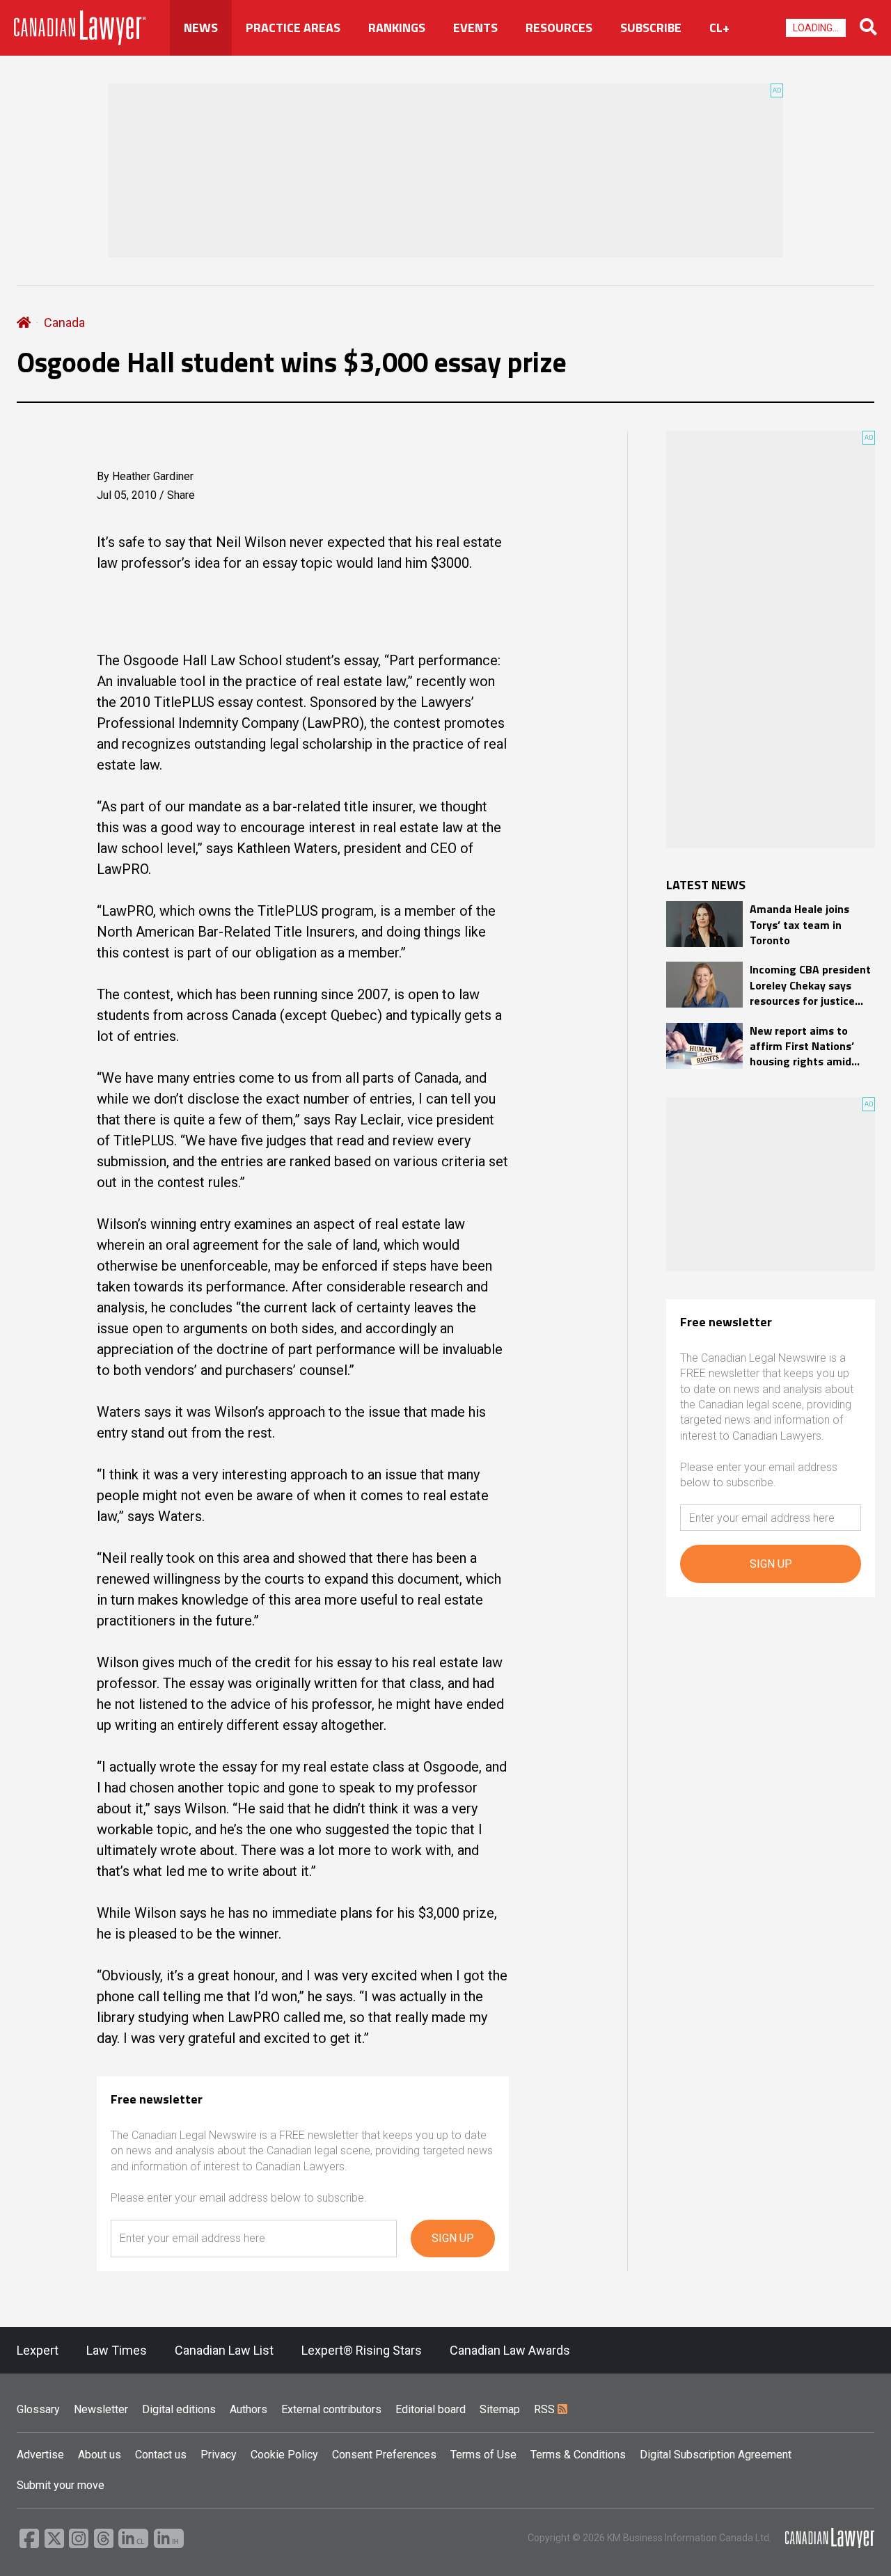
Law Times (117, 2350)
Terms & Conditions (578, 2455)
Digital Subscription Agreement (716, 2455)
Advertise (40, 2455)
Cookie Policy (284, 2455)
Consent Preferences (384, 2455)
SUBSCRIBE (651, 28)
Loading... (816, 28)
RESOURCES (559, 28)
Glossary (38, 2409)
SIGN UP (453, 2238)
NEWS (201, 28)
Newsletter (101, 2409)
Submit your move (61, 2485)
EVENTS (475, 28)
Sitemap (500, 2409)
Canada (64, 323)
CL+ (719, 28)
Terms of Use (483, 2455)
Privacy (219, 2455)
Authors (249, 2409)
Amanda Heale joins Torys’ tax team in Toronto (799, 924)
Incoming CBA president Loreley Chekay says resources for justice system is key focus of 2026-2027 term (810, 985)
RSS (546, 2409)
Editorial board (431, 2409)
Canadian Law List (224, 2350)
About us (100, 2455)
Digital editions (179, 2409)
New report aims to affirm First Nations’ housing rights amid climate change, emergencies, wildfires (807, 1046)
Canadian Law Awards (510, 2350)
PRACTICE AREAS (293, 28)
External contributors (331, 2409)
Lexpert (38, 2350)
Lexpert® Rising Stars (362, 2350)
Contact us (161, 2455)
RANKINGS (397, 28)
